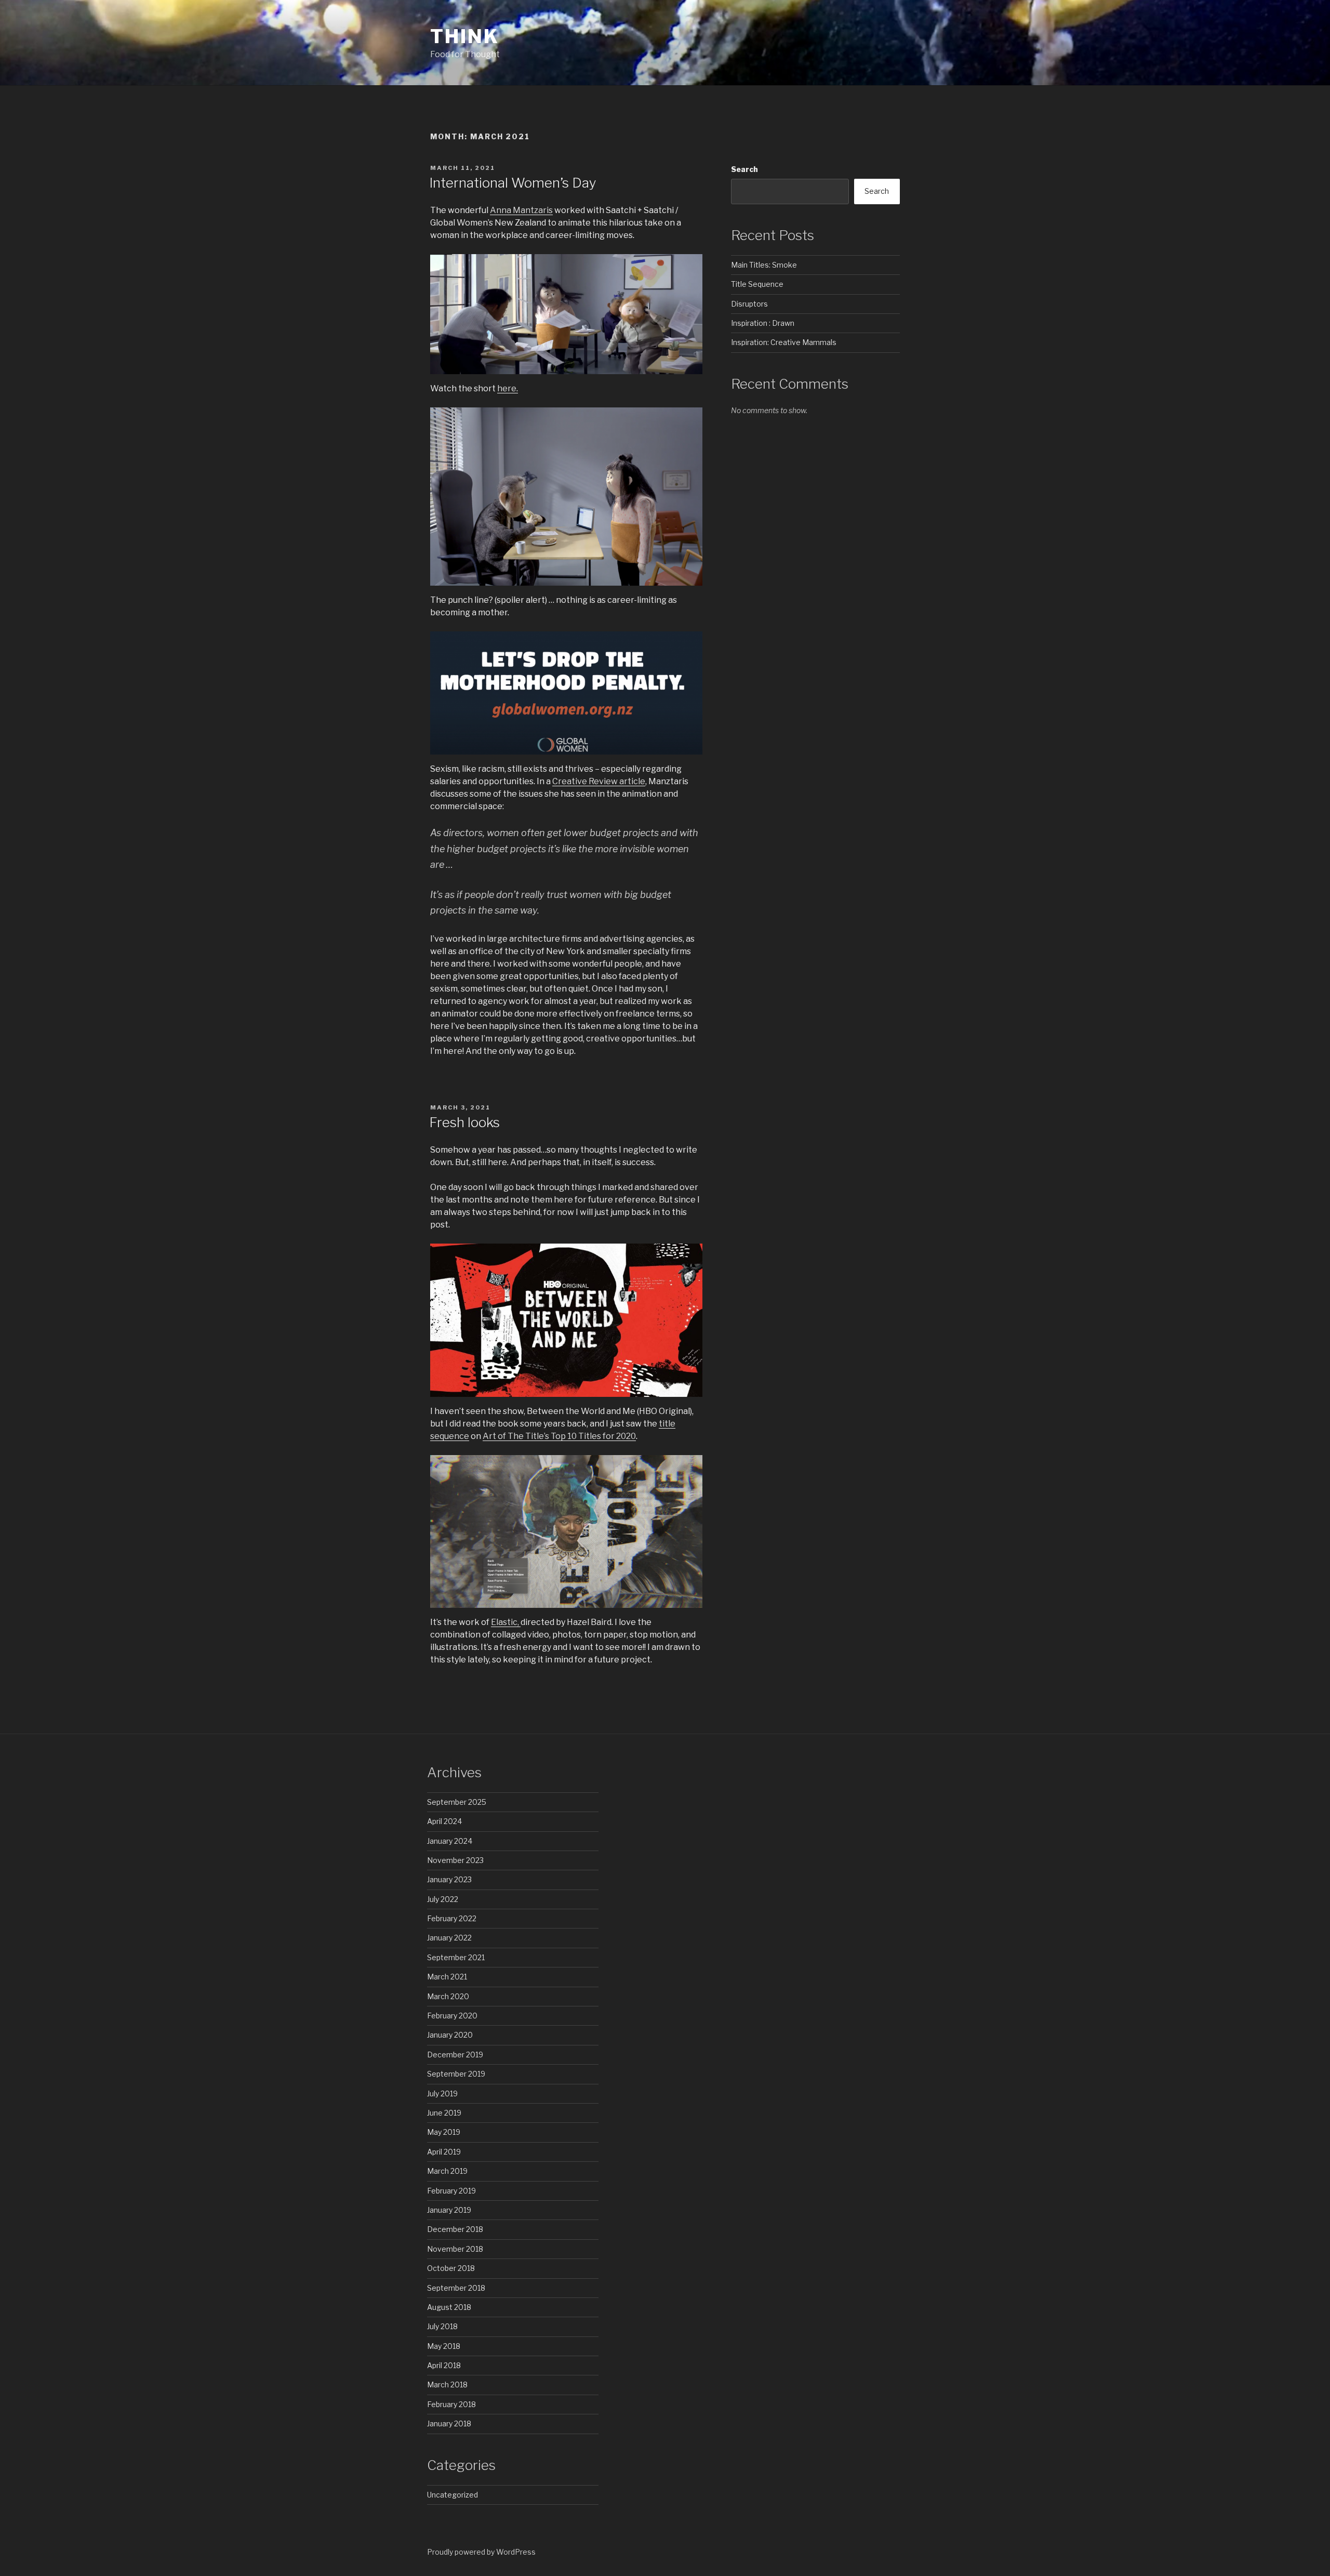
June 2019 (444, 2113)
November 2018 (455, 2249)
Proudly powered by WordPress (481, 2552)
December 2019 (455, 2055)
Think (464, 36)
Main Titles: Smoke (764, 265)
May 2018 (444, 2346)
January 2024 (450, 1841)
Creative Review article (599, 781)
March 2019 (447, 2171)
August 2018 (449, 2307)
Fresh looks (464, 1122)
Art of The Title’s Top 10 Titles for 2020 (559, 1436)
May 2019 (444, 2132)
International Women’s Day (513, 183)
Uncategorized (453, 2495)
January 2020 (450, 2035)
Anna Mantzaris (521, 210)
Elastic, (506, 1622)
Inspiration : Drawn (763, 323)
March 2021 (447, 1977)
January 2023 (449, 1879)
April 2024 (444, 1821)
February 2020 (452, 2016)
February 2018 (451, 2404)
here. (508, 388)
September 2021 (456, 1957)
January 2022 (449, 1938)
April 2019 (444, 2152)
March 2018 (447, 2385)
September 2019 (456, 2074)
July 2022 (443, 1899)
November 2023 (455, 1860)
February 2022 (452, 1918)
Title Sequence (757, 284)
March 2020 (448, 1996)
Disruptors (749, 304)
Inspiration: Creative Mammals (784, 342)
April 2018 (444, 2365)
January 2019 (449, 2210)
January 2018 (449, 2423)
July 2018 (442, 2326)
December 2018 (455, 2229)
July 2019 (442, 2093)
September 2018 (456, 2288)
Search (744, 169)
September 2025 (457, 1802)
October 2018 (451, 2268)
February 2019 (451, 2191)
